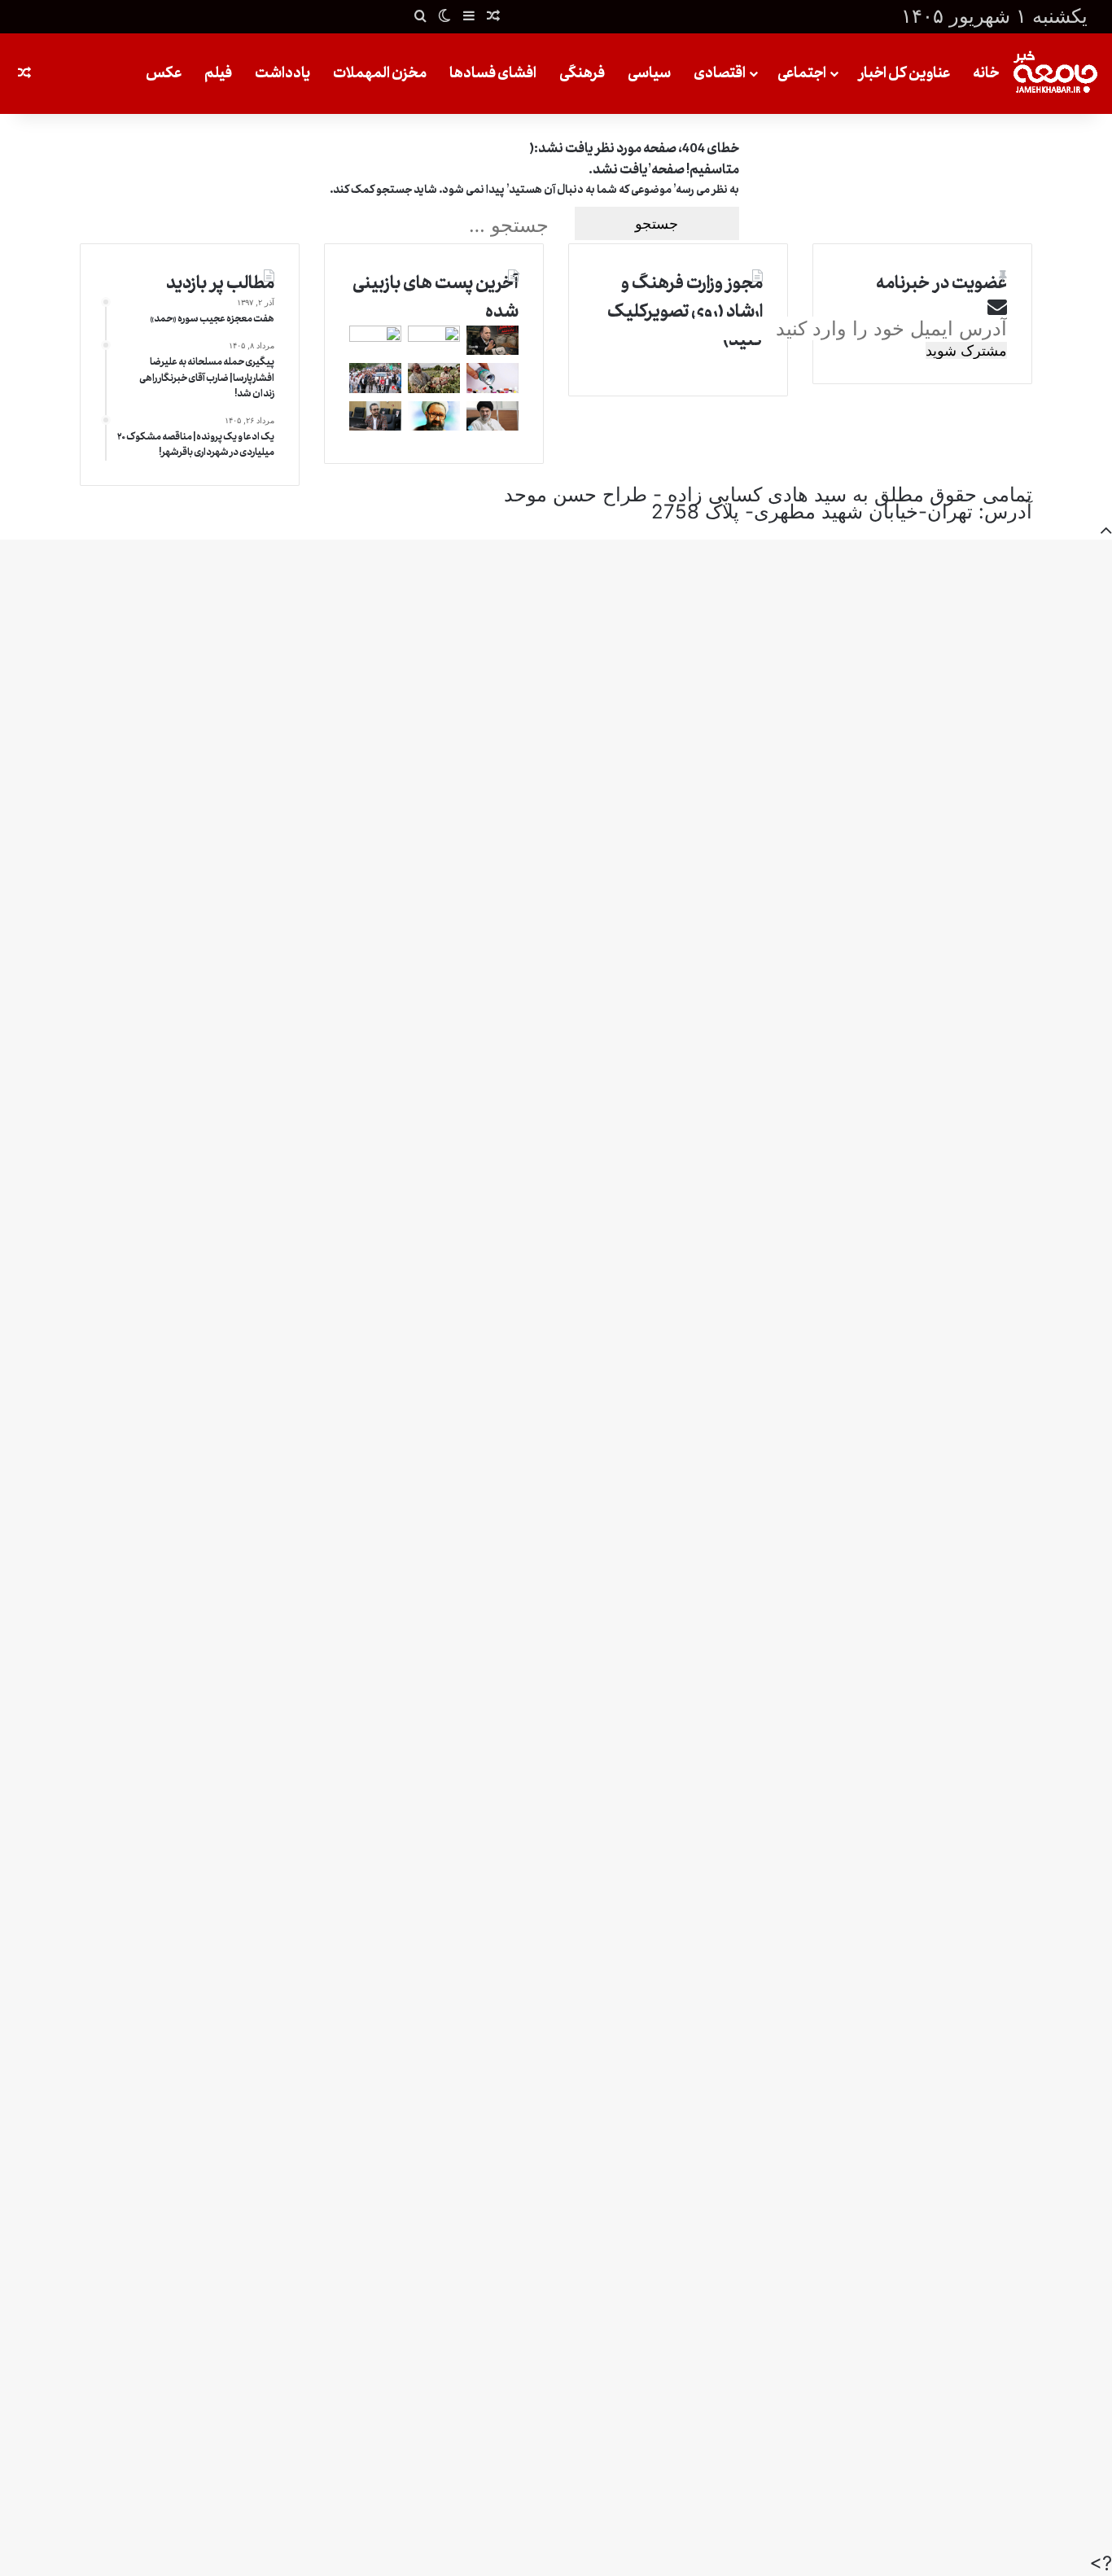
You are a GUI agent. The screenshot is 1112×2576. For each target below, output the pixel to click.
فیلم (218, 73)
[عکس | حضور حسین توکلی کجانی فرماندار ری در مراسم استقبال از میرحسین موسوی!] (375, 386)
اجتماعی (802, 73)
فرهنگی (582, 73)
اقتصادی (720, 73)
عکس (164, 73)
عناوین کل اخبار (904, 73)
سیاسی (649, 73)
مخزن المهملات (380, 73)
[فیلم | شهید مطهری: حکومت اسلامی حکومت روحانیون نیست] (434, 424)
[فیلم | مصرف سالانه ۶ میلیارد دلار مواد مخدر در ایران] (434, 386)
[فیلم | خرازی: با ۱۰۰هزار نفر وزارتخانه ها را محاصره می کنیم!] (493, 424)
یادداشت (282, 73)
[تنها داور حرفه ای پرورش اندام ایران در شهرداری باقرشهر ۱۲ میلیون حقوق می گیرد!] (434, 335)
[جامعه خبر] (1055, 74)
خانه (986, 73)
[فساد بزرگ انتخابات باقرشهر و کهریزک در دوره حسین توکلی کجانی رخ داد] (375, 335)
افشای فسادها (493, 73)
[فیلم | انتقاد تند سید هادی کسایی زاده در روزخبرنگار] (375, 424)
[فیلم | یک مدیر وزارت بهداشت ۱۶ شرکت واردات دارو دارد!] (493, 386)
